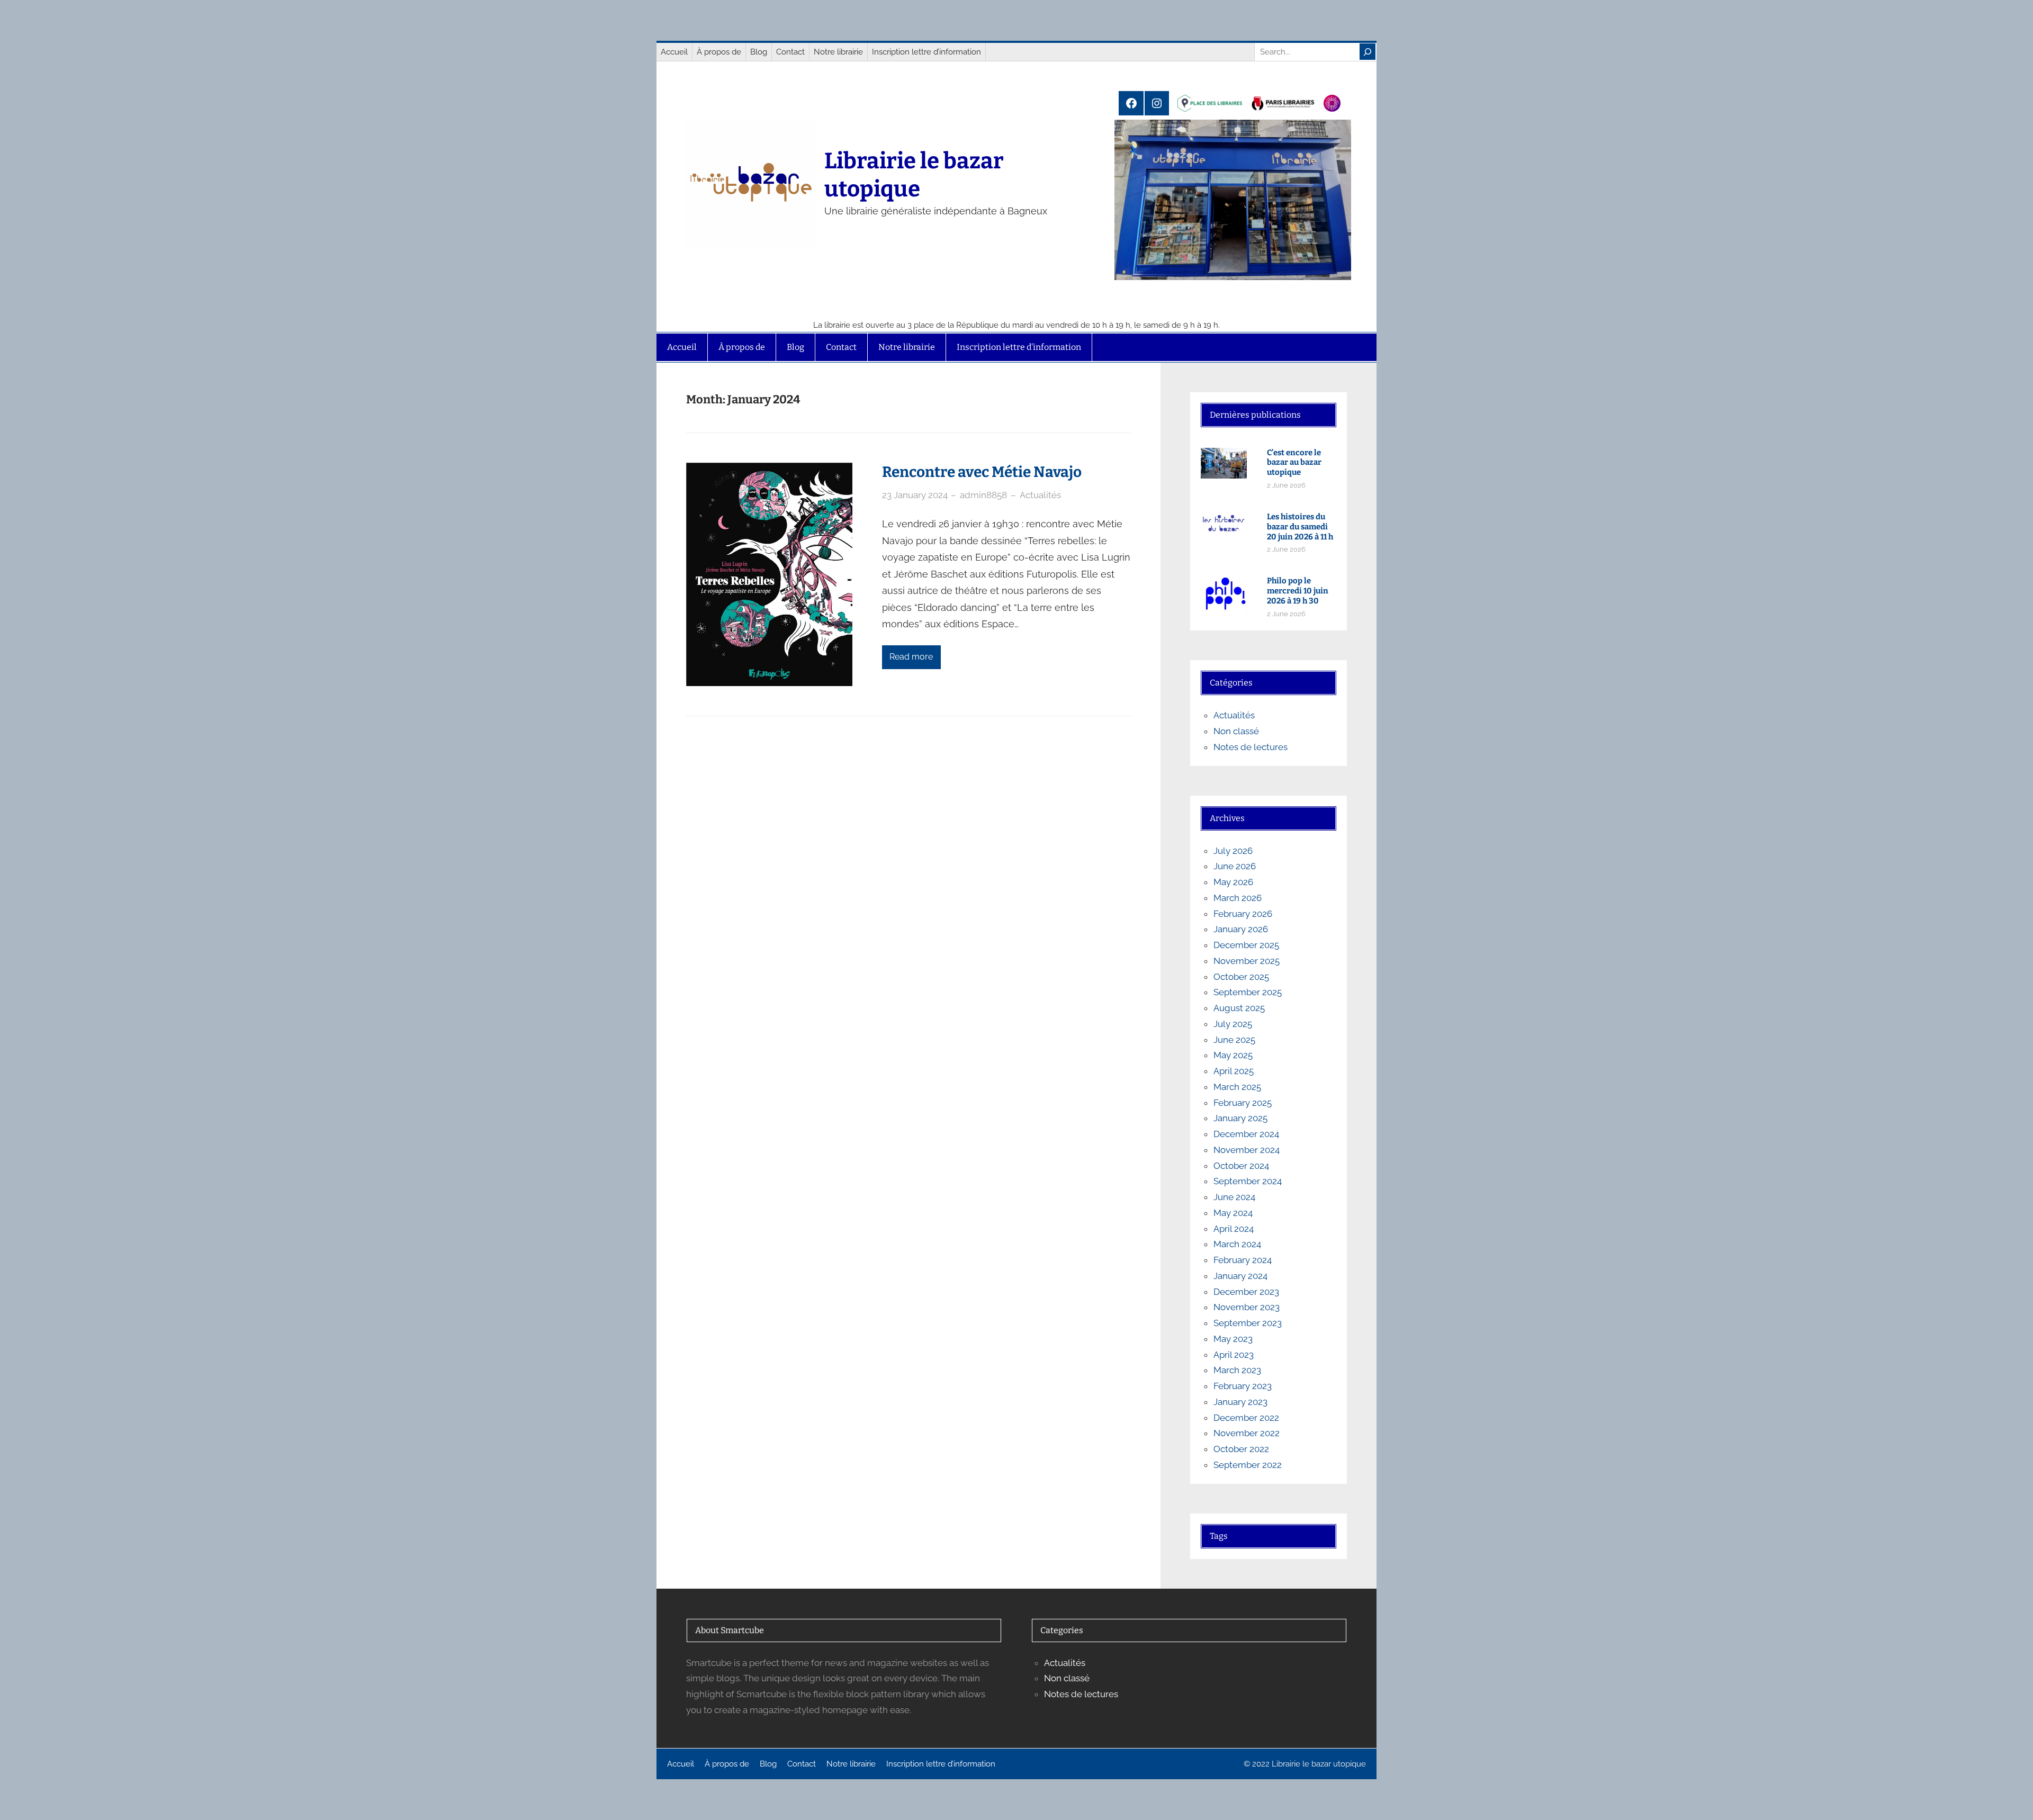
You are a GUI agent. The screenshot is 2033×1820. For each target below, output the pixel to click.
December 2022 (1246, 1418)
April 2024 (1234, 1229)
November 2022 (1247, 1433)
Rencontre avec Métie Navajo (982, 472)
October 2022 (1241, 1449)
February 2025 (1243, 1103)
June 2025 (1234, 1040)
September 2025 (1248, 992)
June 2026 (1235, 866)
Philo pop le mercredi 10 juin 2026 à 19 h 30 (1298, 591)
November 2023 (1247, 1307)
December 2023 (1246, 1292)
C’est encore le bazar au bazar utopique (1294, 463)
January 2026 (1241, 929)
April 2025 (1234, 1071)
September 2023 (1248, 1323)
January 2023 (1240, 1402)
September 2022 (1248, 1465)
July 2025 (1233, 1024)
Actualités (1040, 495)
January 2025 (1240, 1118)
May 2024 (1233, 1213)
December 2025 (1246, 945)
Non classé (1236, 731)
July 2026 (1233, 851)
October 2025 (1241, 977)
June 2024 (1234, 1197)
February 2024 (1243, 1260)
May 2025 (1233, 1055)
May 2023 (1233, 1339)
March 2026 (1238, 898)
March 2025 (1237, 1087)
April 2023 (1234, 1355)
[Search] (1368, 52)
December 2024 (1246, 1134)
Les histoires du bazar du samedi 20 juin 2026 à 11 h (1300, 527)
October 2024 (1241, 1166)
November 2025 (1247, 961)
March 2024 (1237, 1244)
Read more (911, 657)
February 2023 (1243, 1386)
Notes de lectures (1251, 747)
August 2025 (1239, 1008)
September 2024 (1248, 1181)
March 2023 (1237, 1370)
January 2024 (1240, 1276)
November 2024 (1247, 1150)
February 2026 (1243, 914)
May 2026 (1233, 882)
